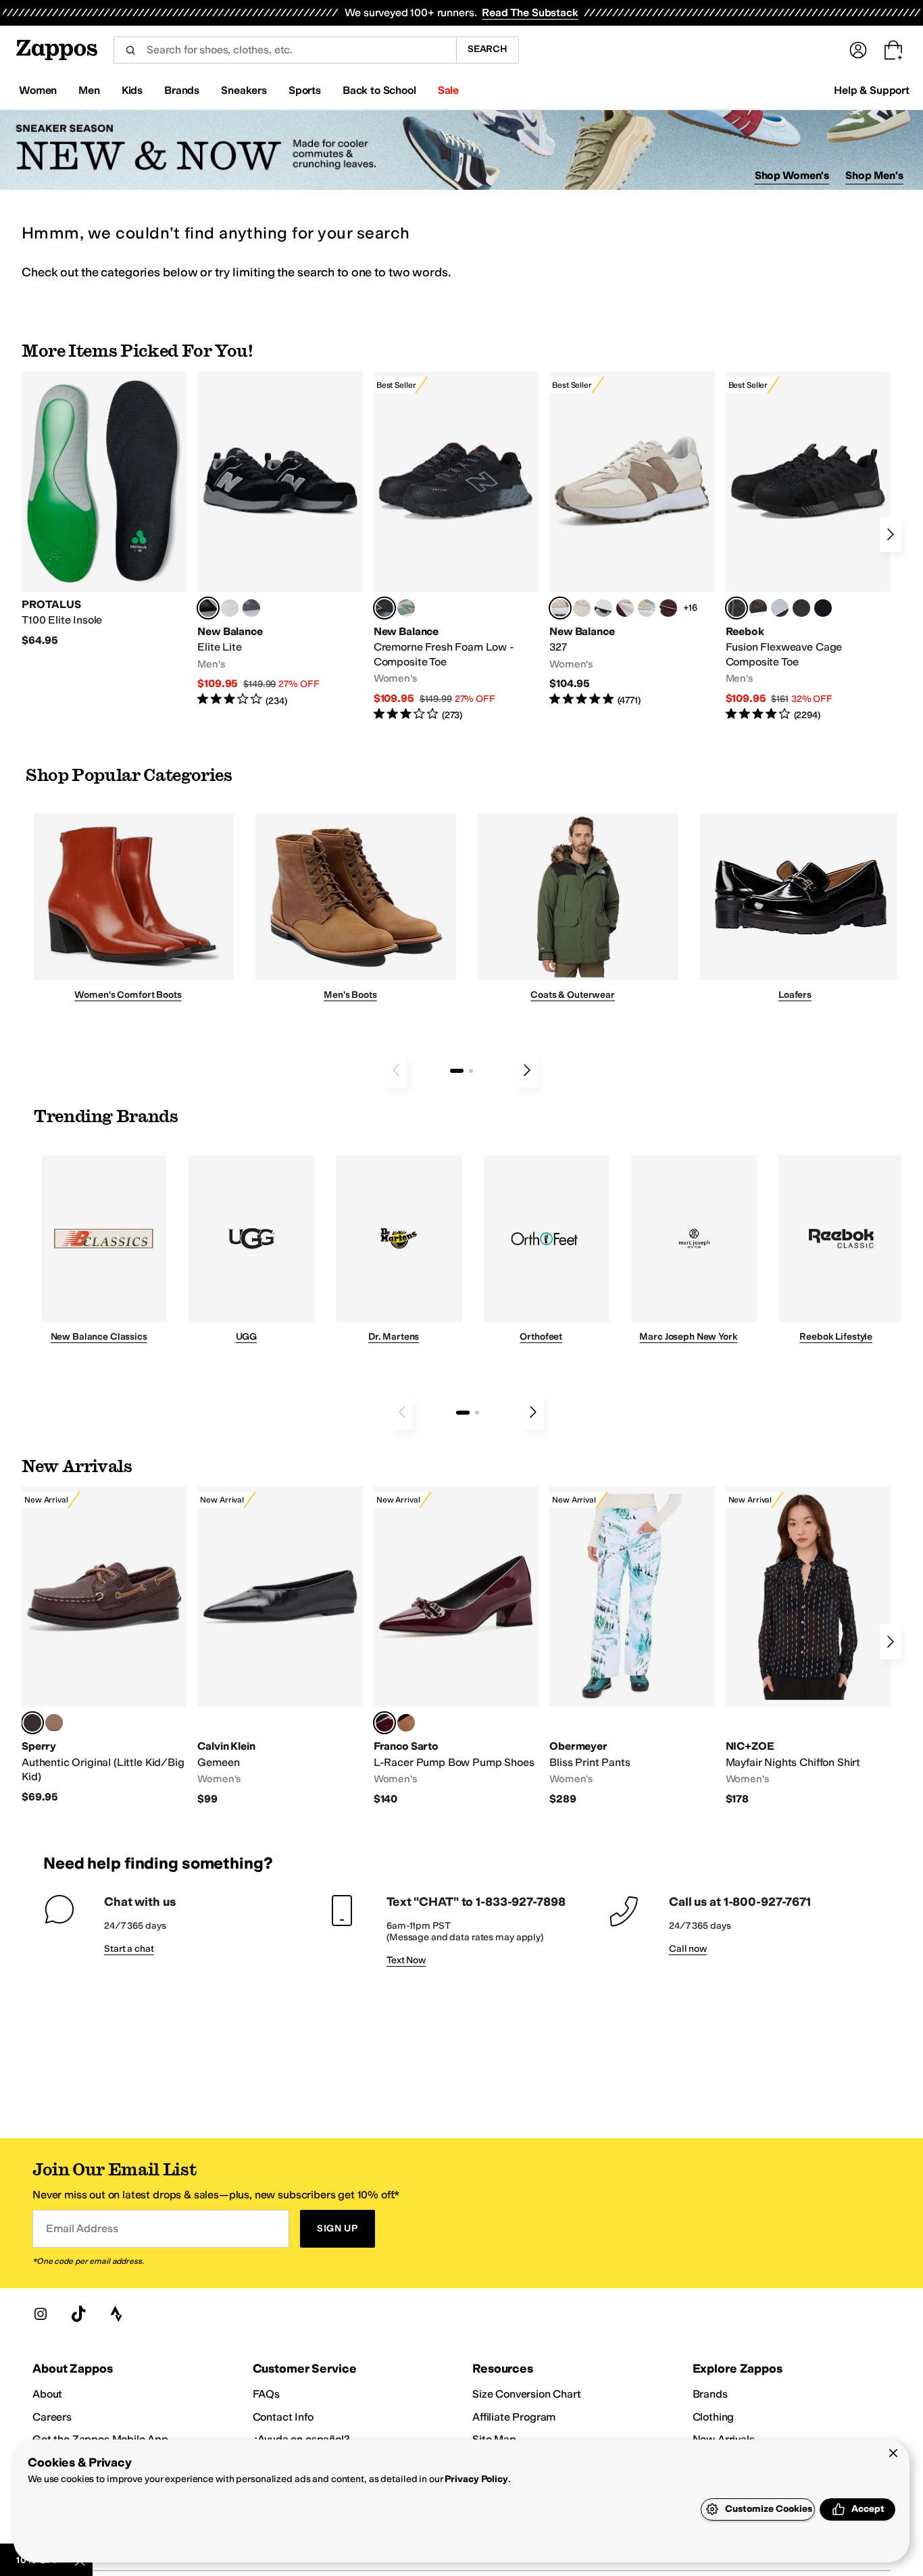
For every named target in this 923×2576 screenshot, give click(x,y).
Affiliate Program (514, 2417)
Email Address (82, 2228)
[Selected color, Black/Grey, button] (384, 608)
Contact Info (283, 2417)
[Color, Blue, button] (230, 608)
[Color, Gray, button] (780, 608)
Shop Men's (874, 175)
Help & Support (872, 90)
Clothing (714, 2417)
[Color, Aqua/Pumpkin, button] (406, 608)
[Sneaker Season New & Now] (461, 150)
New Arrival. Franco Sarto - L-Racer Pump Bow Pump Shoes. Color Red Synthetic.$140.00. (456, 1646)
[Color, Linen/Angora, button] (582, 608)
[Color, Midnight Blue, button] (54, 1723)
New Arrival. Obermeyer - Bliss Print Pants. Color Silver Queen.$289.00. (632, 1646)
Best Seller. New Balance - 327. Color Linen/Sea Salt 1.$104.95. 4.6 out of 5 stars (632, 539)
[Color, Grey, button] (251, 608)
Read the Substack (530, 12)
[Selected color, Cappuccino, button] (32, 1723)
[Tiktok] (78, 2314)
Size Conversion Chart (527, 2394)
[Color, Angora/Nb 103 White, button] (647, 608)
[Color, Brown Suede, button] (406, 1723)
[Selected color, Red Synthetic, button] (384, 1723)
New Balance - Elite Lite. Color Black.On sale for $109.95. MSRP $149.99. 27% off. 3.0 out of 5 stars (280, 539)
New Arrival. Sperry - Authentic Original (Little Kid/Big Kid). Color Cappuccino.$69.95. (104, 1645)
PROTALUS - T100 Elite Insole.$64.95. (104, 510)
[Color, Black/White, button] (823, 608)
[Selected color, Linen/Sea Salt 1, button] (560, 608)
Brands (710, 2394)
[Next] (891, 534)
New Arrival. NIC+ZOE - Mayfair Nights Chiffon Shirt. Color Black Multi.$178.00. (808, 1646)
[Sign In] (858, 50)
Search (488, 49)
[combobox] (285, 50)
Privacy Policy (476, 2479)
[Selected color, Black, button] (208, 608)
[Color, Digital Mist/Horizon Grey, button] (603, 608)
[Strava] (116, 2314)
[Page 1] (457, 1071)
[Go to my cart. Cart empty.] (893, 50)
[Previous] (396, 1070)
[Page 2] (471, 1071)
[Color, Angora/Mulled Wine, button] (625, 608)
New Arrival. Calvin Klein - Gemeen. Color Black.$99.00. (280, 1646)
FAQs (266, 2394)
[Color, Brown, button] (758, 608)
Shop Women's (792, 175)
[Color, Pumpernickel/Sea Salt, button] (668, 608)
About (47, 2394)
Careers (52, 2417)
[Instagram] (41, 2314)
